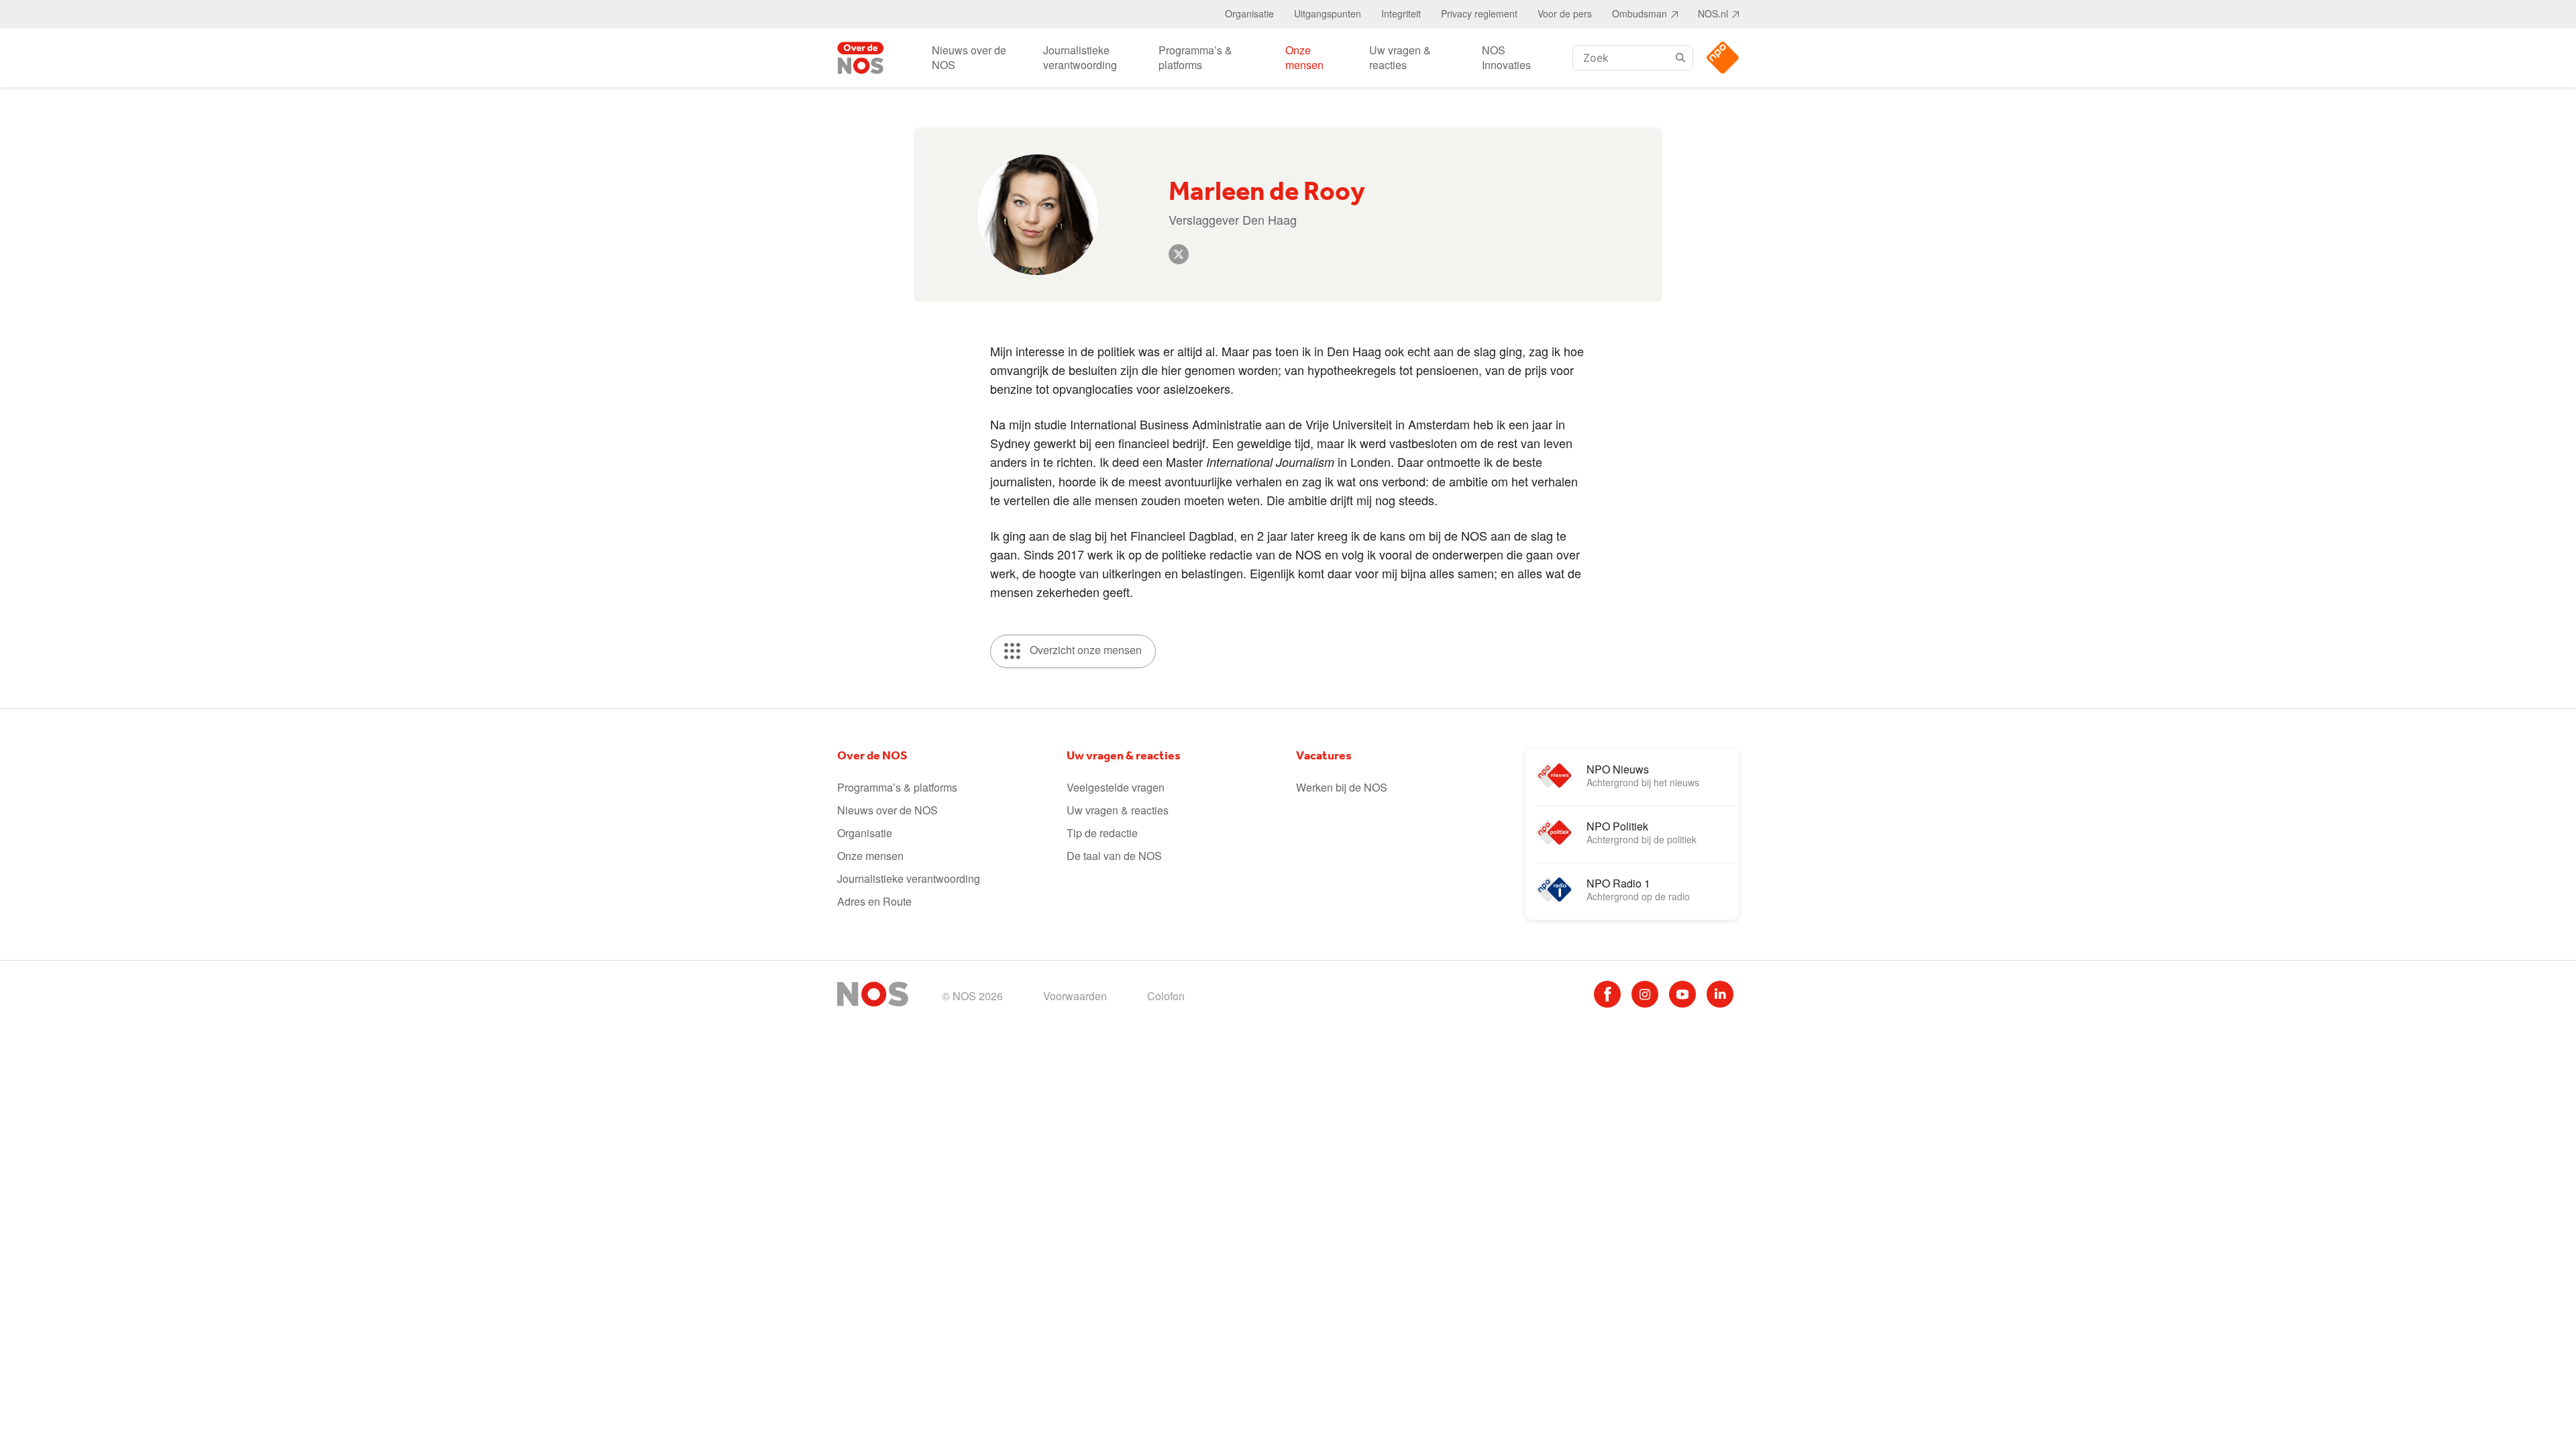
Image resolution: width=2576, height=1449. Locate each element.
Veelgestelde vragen (1116, 787)
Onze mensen (1304, 57)
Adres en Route (874, 901)
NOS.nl (1713, 13)
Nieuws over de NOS (969, 57)
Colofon (1166, 996)
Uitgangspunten (1328, 13)
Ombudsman (1640, 13)
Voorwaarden (1075, 996)
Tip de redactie (1102, 833)
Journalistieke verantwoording (1080, 57)
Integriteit (1401, 13)
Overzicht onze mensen (1084, 650)
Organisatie (1249, 13)
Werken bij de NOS (1342, 787)
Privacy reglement (1479, 13)
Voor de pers (1565, 13)
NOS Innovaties (1506, 57)
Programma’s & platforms (1195, 57)
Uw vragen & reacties (1400, 57)
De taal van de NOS (1114, 856)
